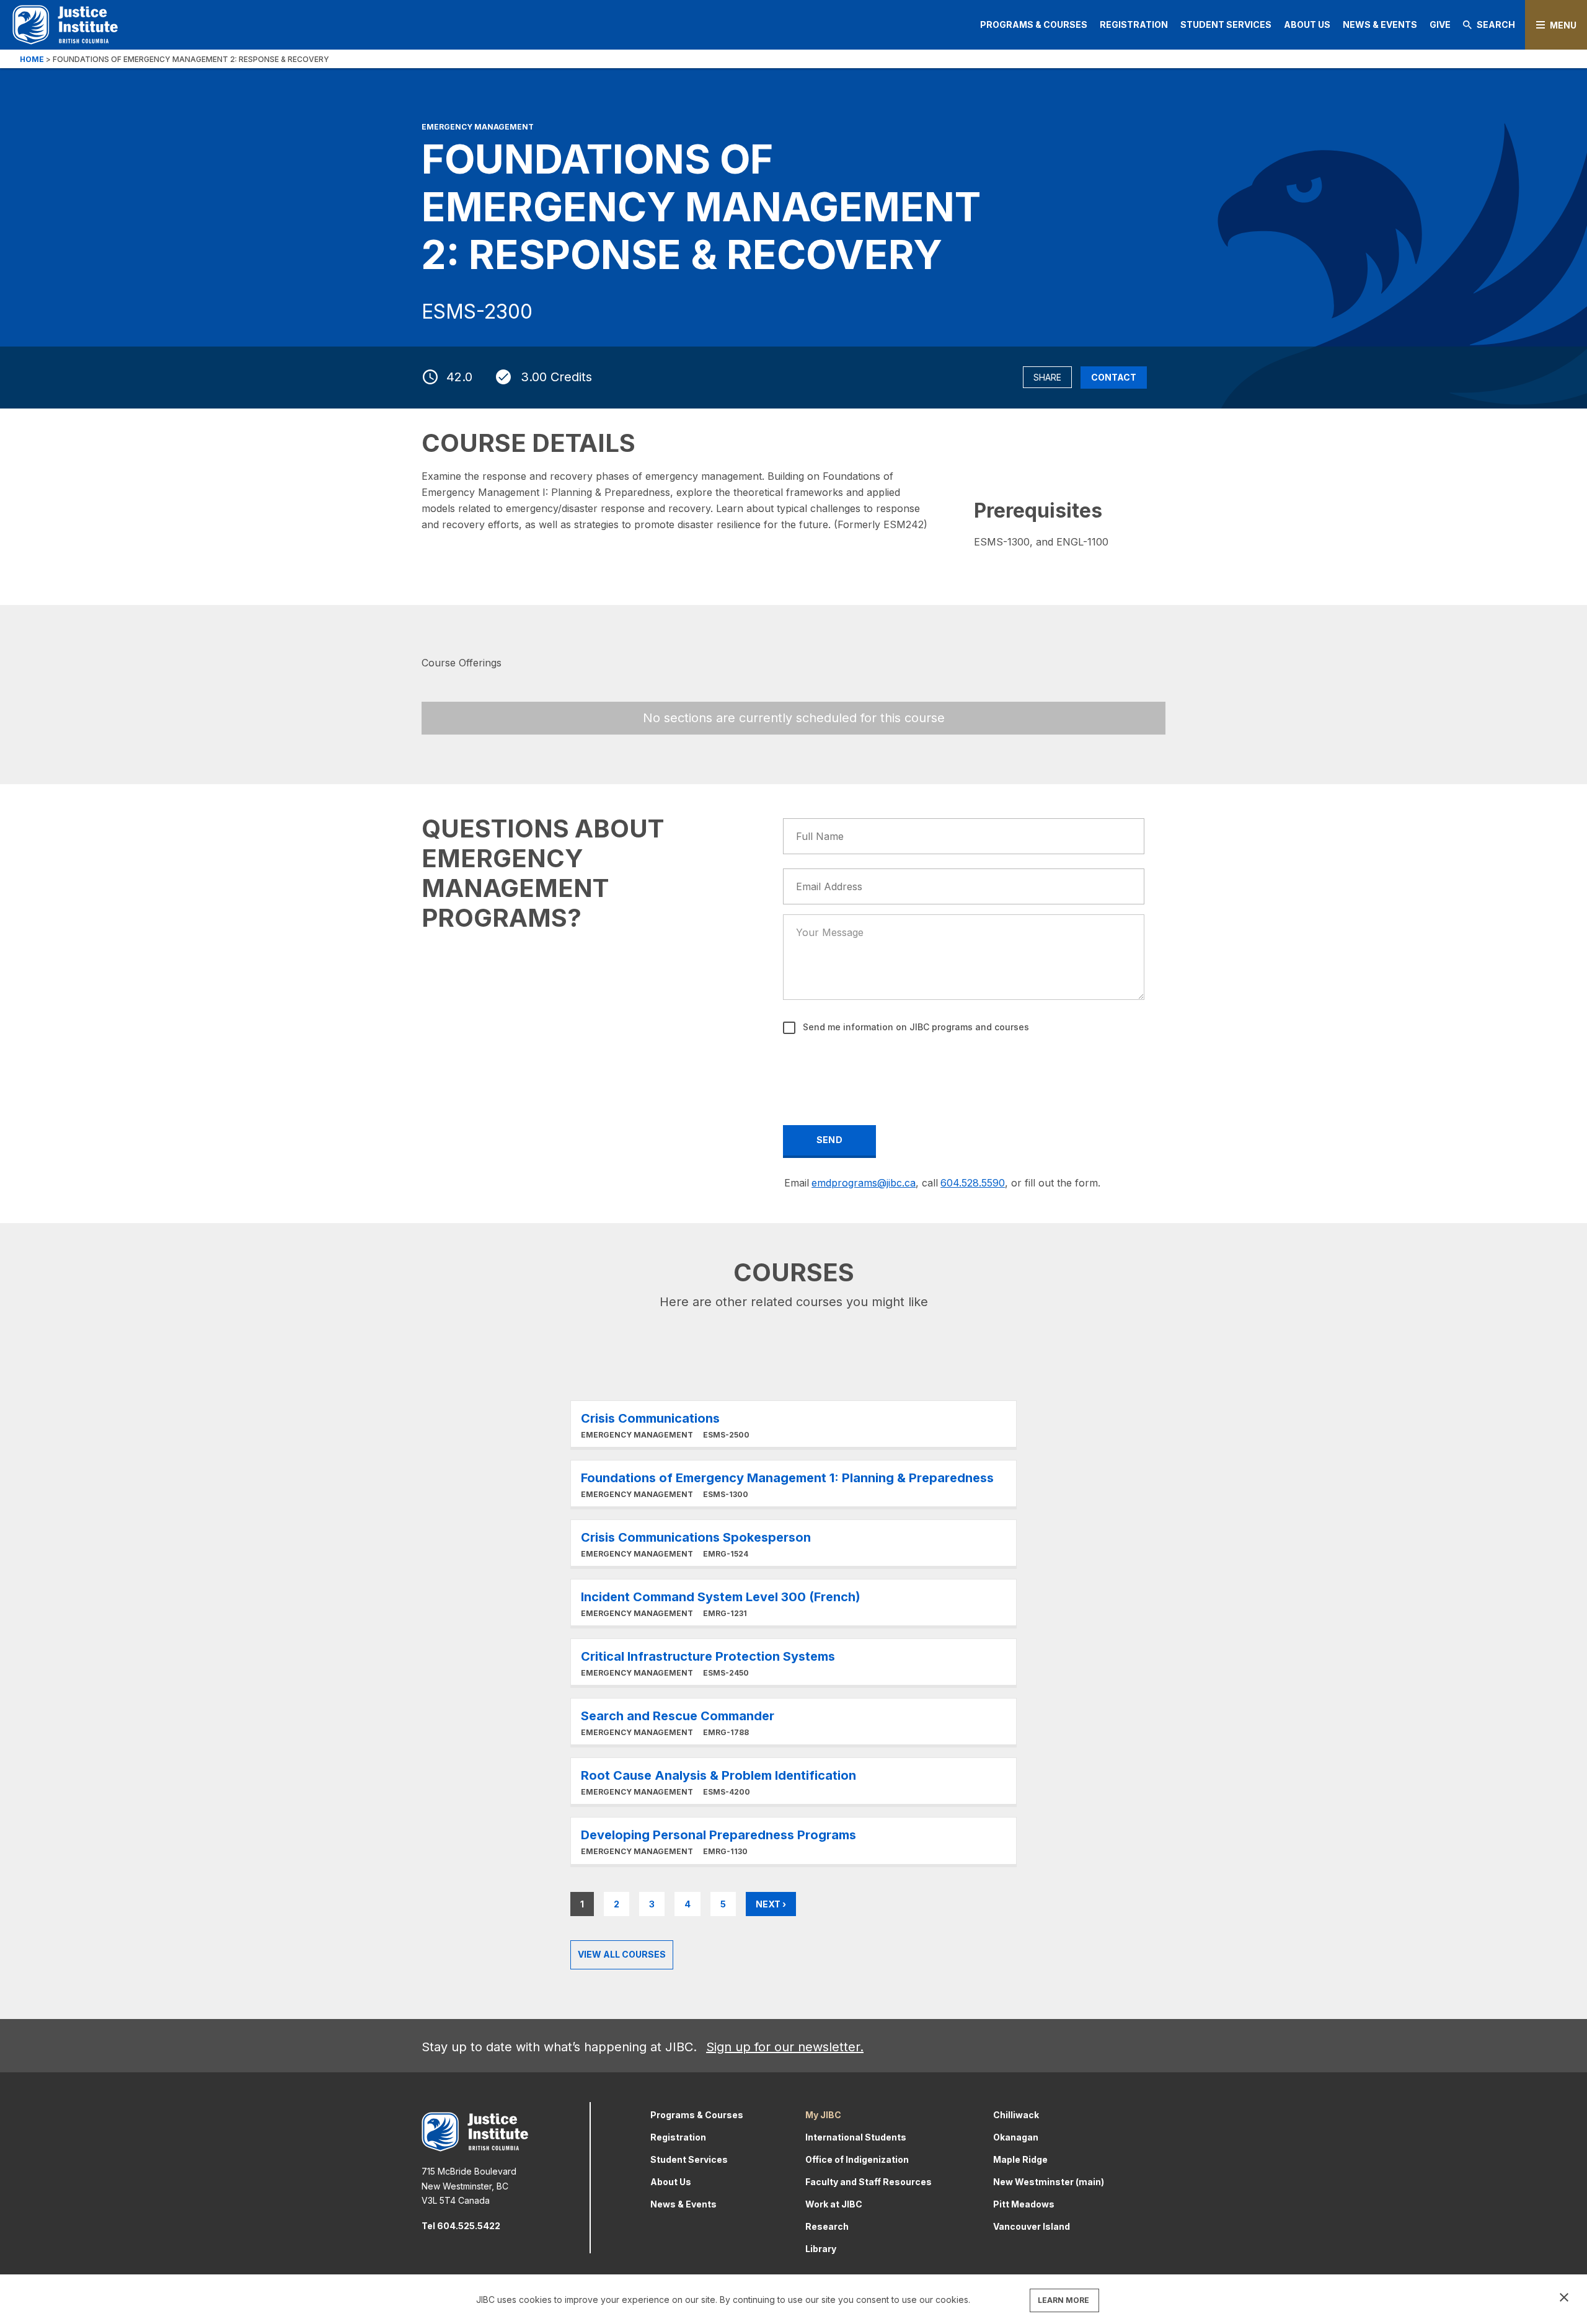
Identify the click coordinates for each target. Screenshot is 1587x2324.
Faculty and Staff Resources (869, 2182)
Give (1440, 24)
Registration (1134, 24)
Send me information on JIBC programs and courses (915, 1027)
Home (32, 59)
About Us (1307, 24)
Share (1047, 377)
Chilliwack (1016, 2115)
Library (821, 2249)
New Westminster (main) (1049, 2182)
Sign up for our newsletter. (785, 2047)
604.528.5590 (973, 1183)
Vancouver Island (1032, 2226)
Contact (1114, 377)
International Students (856, 2137)
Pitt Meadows (1024, 2204)
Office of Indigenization (857, 2159)
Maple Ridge (1020, 2159)
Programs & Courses (1034, 24)
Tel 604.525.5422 (461, 2226)
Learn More (793, 1424)
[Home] (65, 24)
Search (1496, 24)
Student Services (1226, 24)
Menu (1563, 25)
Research (827, 2226)
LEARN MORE (1063, 2300)
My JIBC (823, 2115)
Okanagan (1016, 2137)
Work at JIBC (834, 2204)
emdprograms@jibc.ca (864, 1183)
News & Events (1380, 24)
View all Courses (622, 1954)
